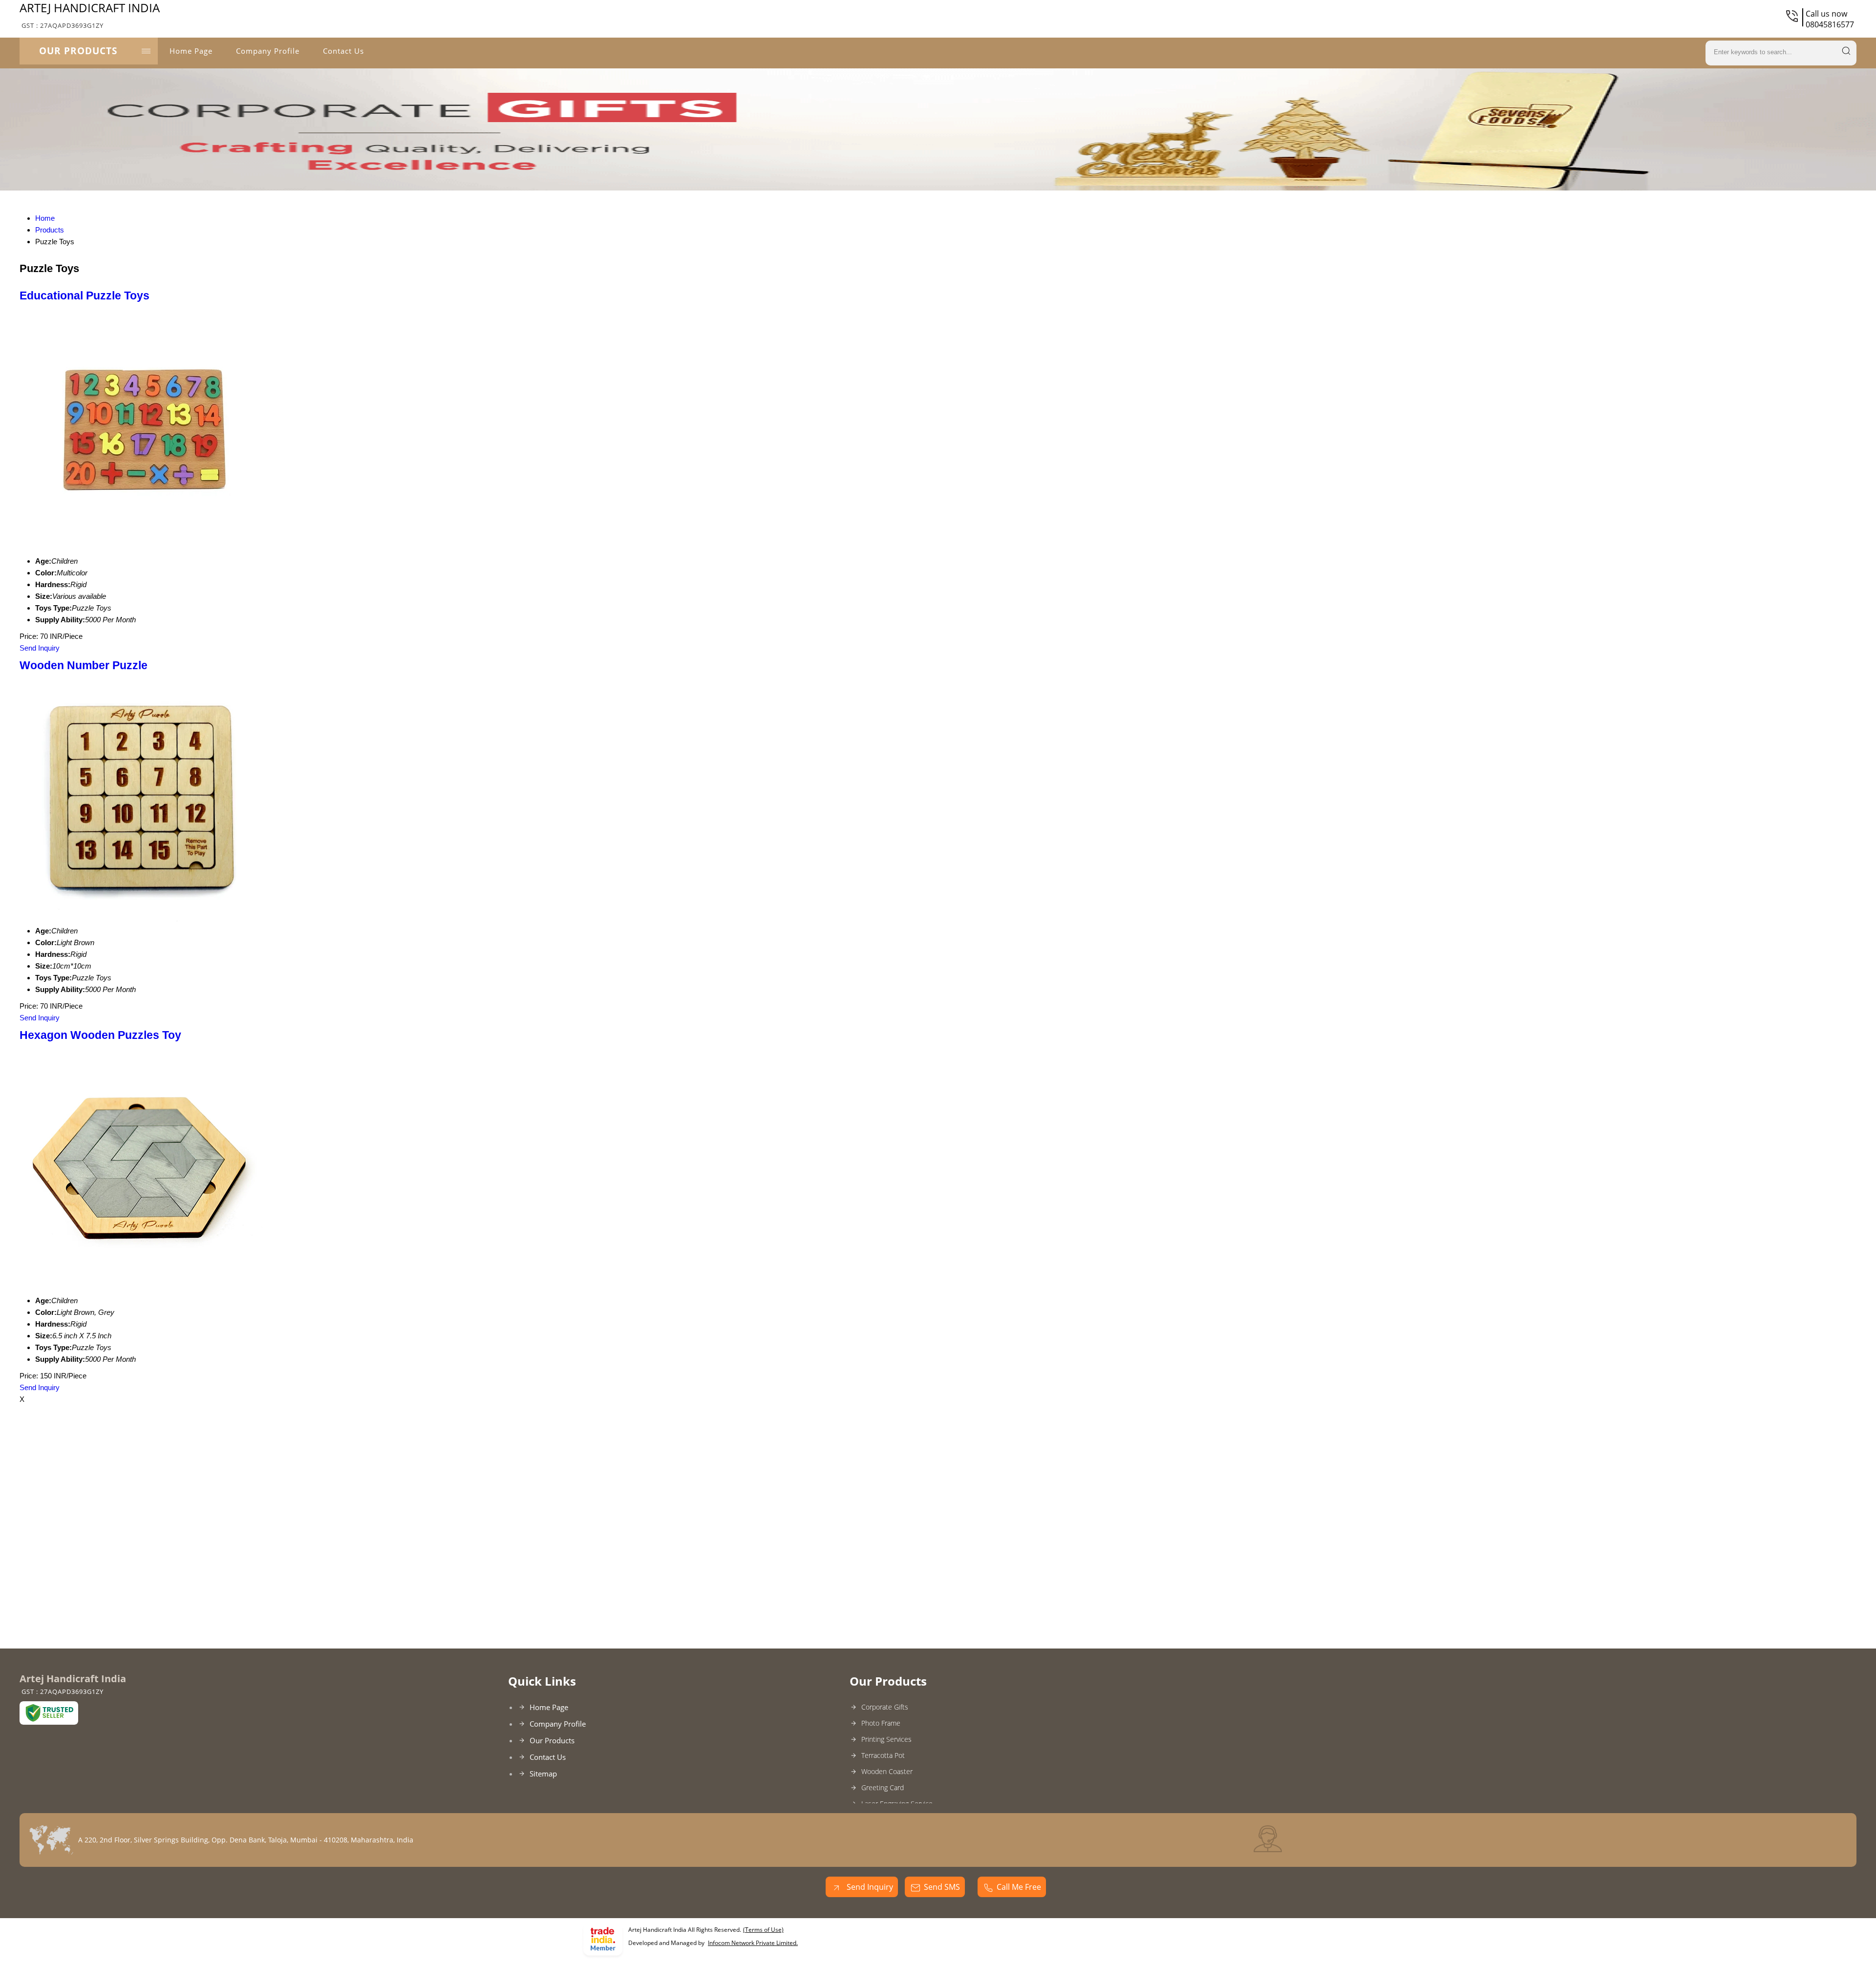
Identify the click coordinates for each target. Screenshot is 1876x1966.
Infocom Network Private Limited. (753, 1943)
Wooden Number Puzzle (84, 666)
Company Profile (268, 51)
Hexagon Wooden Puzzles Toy (100, 1035)
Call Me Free (1019, 1887)
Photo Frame (881, 1723)
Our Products (78, 51)
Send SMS (942, 1887)
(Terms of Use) (763, 1930)
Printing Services (886, 1739)
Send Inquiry (40, 648)
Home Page (191, 51)
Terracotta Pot (883, 1755)
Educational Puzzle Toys (85, 296)
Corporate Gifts (885, 1707)
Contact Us (343, 51)
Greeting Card (883, 1787)
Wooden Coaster (887, 1771)
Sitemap (543, 1774)
